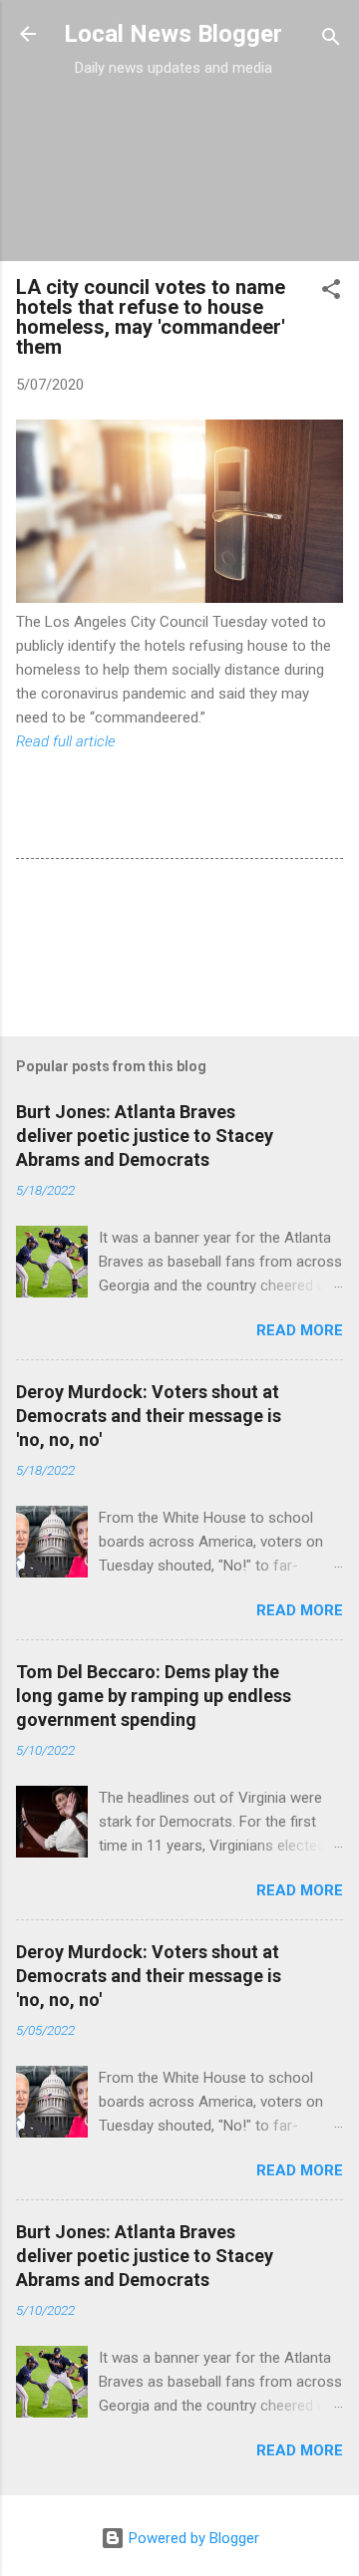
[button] (331, 292)
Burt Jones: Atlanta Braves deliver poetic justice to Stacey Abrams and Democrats (145, 1136)
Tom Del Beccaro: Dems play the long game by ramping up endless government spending (154, 1696)
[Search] (331, 40)
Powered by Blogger (192, 2538)
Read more (300, 1330)
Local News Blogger (173, 34)
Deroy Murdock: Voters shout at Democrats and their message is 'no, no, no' (149, 1416)
